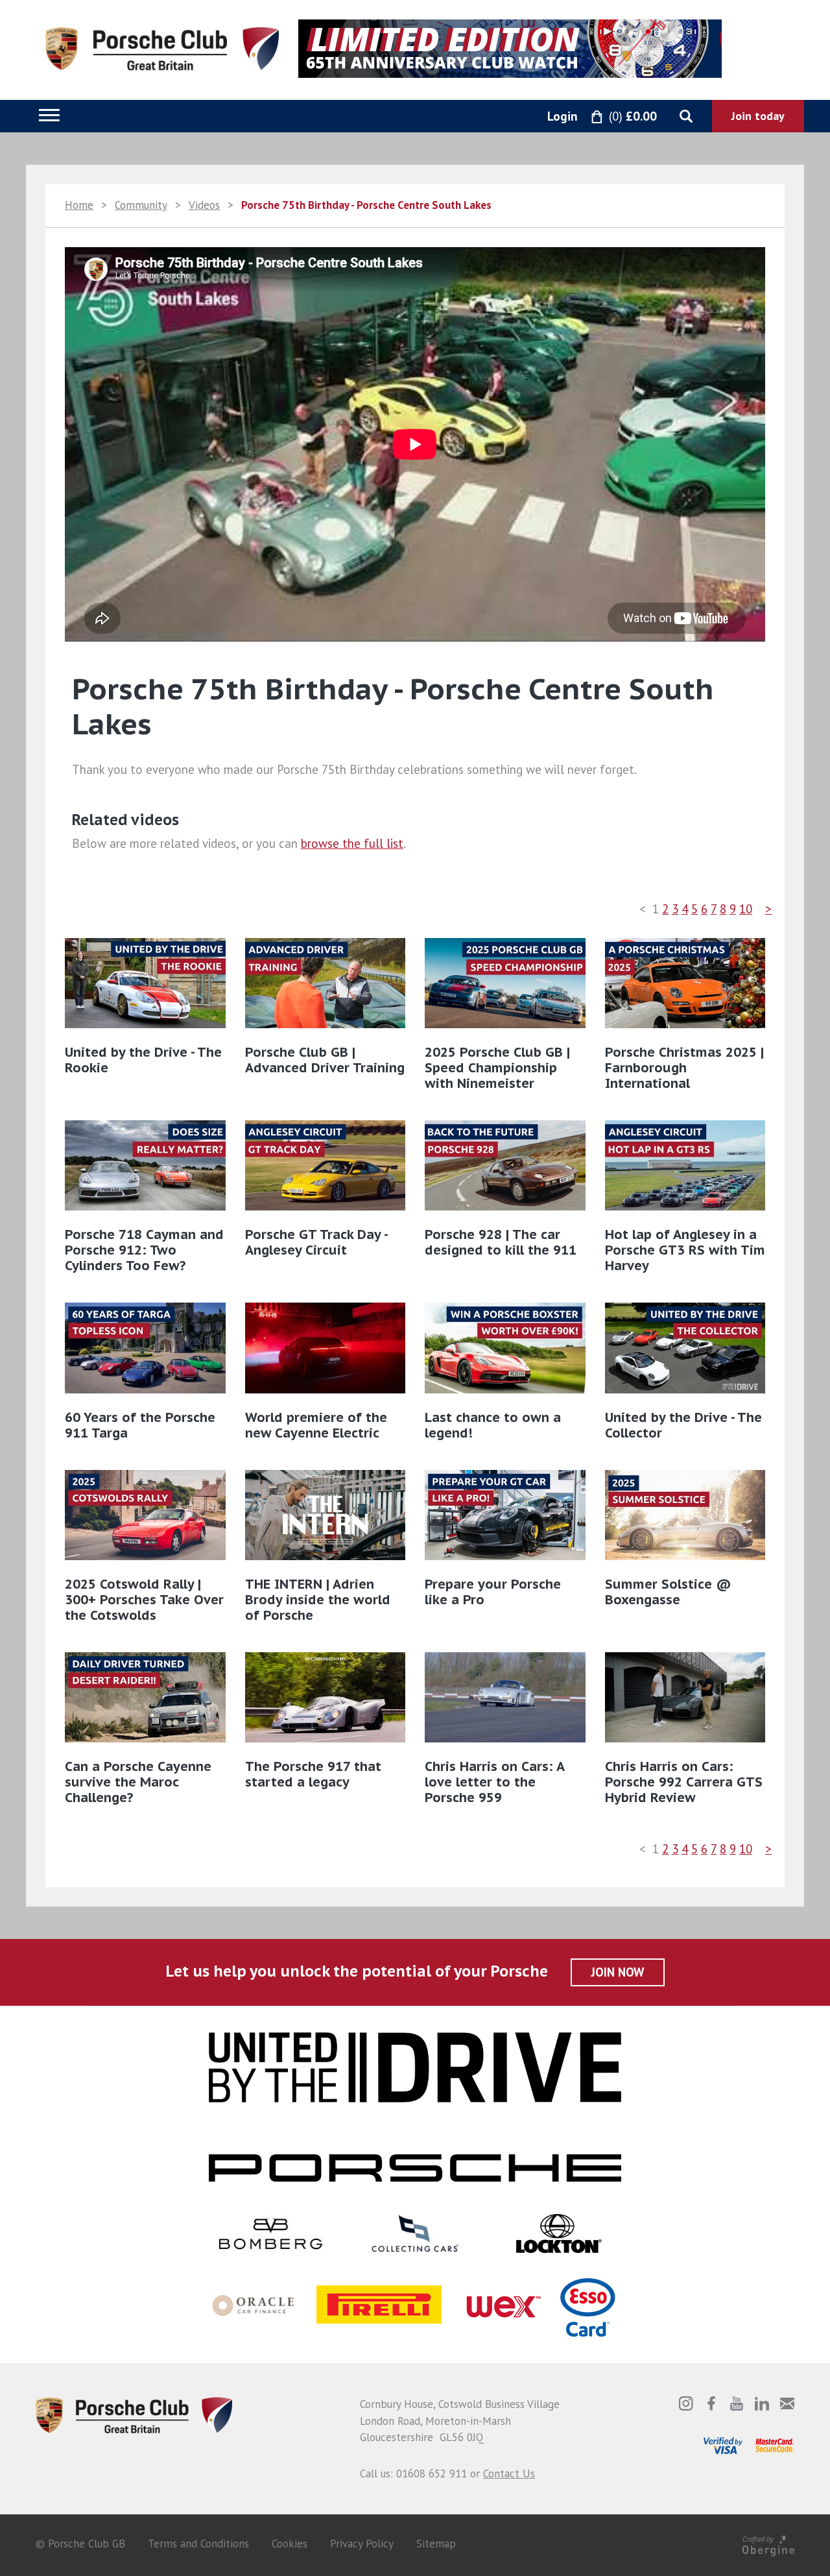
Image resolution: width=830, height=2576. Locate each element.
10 (746, 909)
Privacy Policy (362, 2544)
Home (79, 205)
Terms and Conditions (198, 2544)
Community (141, 205)
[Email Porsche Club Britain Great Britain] (787, 2403)
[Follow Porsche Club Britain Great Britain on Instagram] (686, 2403)
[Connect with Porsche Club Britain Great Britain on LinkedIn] (762, 2403)
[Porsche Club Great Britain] (162, 47)
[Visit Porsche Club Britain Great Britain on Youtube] (737, 2403)
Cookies (290, 2544)
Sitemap (436, 2544)
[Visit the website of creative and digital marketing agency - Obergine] (768, 2544)
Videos (204, 205)
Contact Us (509, 2474)
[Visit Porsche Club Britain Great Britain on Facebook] (711, 2403)
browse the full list (352, 843)
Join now (618, 1972)
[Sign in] (548, 117)
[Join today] (758, 116)
